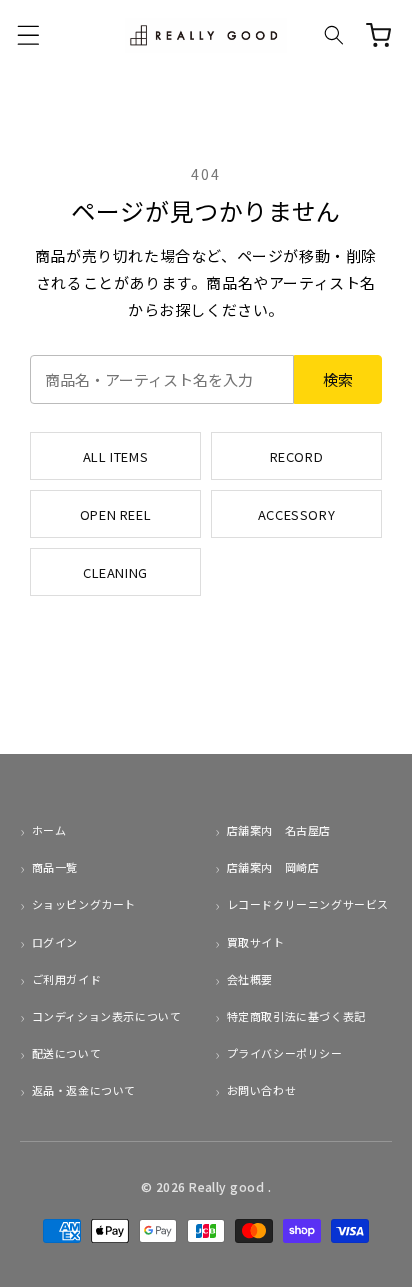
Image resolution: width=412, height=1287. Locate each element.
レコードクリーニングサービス (308, 904)
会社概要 (250, 979)
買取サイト (256, 942)
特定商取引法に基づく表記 (296, 1016)
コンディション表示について (106, 1016)
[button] (28, 35)
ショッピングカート (84, 904)
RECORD (297, 456)
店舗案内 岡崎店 (273, 867)
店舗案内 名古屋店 (279, 830)
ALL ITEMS (115, 456)
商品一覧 (55, 867)
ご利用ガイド (66, 979)
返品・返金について (84, 1090)
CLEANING (115, 572)
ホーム (49, 830)
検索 (338, 379)
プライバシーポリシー (285, 1053)
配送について (66, 1053)
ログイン (55, 942)
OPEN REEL (115, 514)
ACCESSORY (296, 514)
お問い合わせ (261, 1090)
